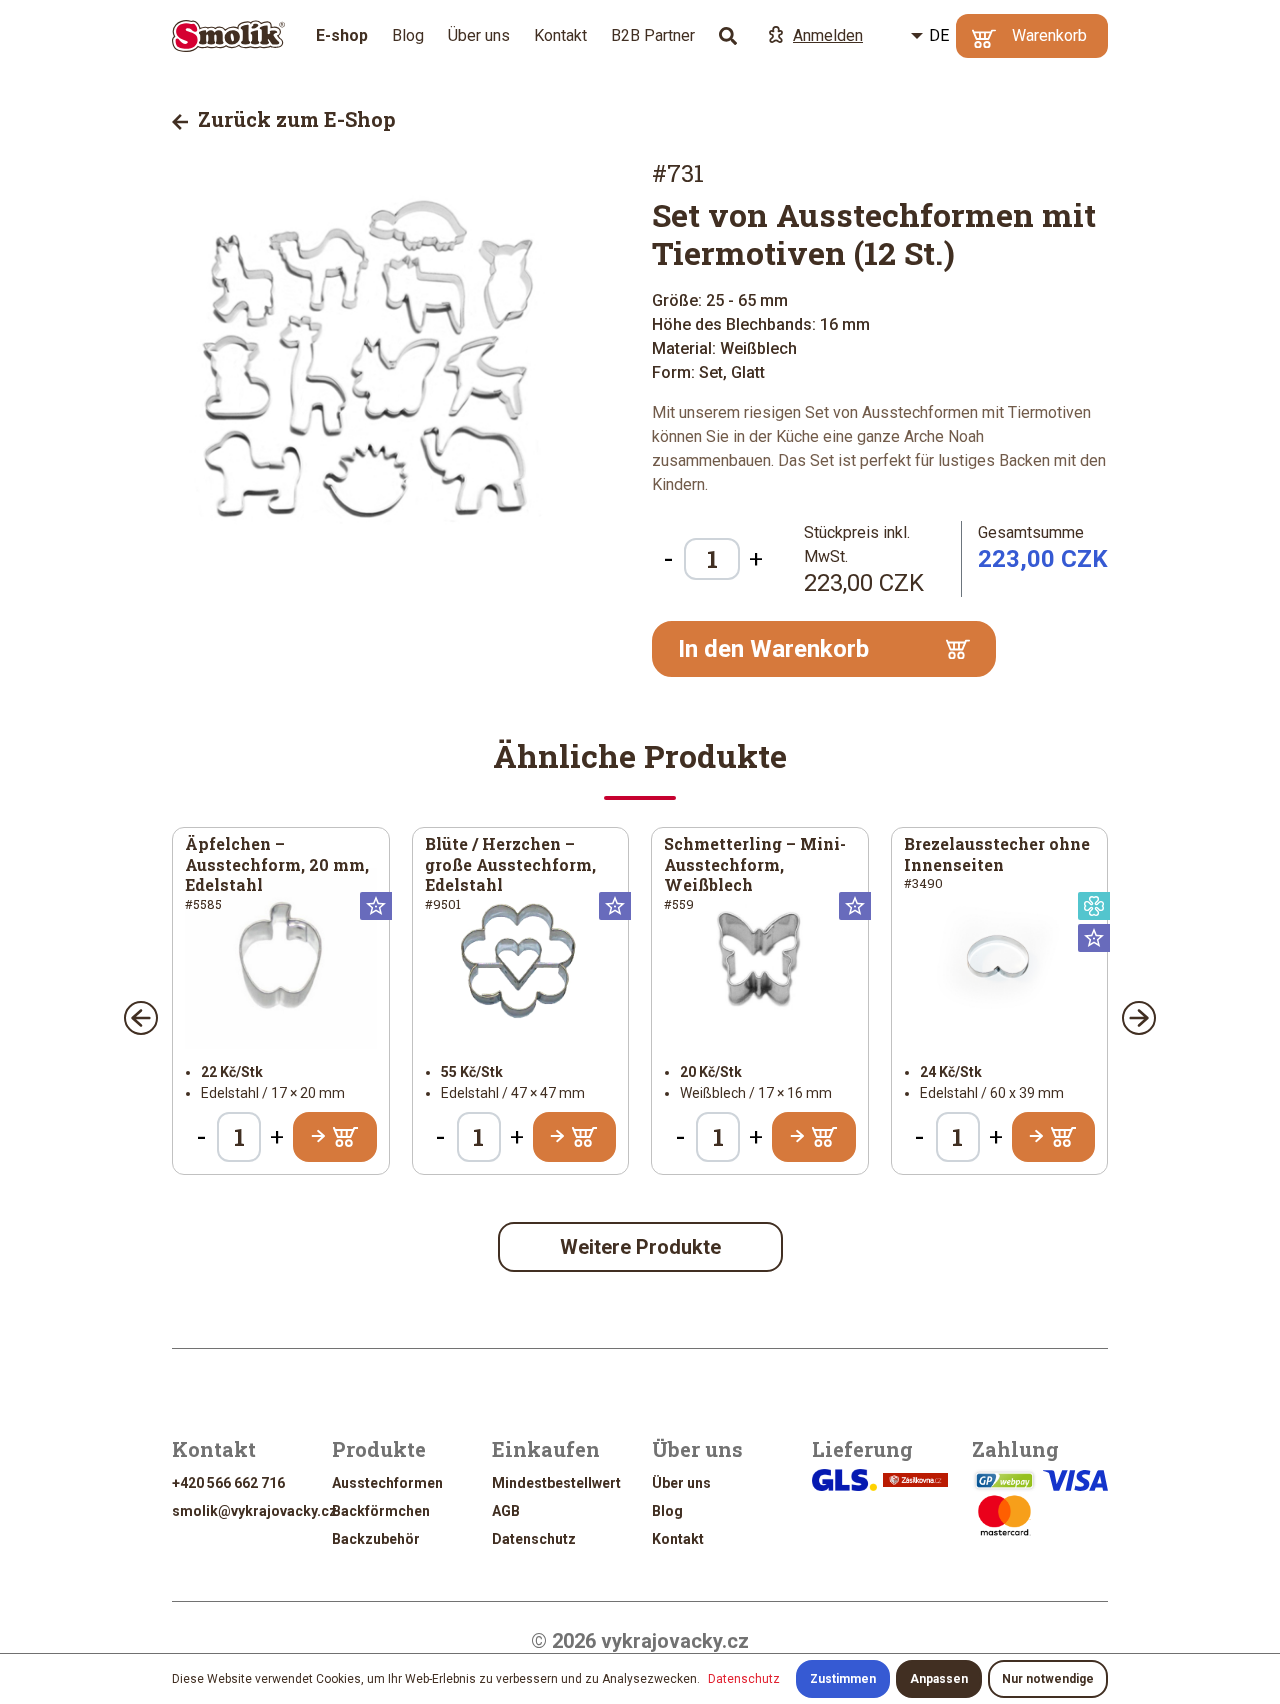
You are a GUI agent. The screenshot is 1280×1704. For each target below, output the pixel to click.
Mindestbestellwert (556, 1483)
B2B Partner (653, 35)
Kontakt (560, 35)
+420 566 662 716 (228, 1483)
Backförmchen (381, 1511)
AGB (506, 1511)
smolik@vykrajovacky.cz (254, 1511)
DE (939, 35)
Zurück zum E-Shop (294, 119)
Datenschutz (534, 1539)
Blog (408, 35)
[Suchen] (728, 36)
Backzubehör (376, 1539)
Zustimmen (843, 1679)
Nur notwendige (1048, 1679)
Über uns (479, 35)
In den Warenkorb (773, 649)
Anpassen (939, 1679)
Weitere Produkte (640, 1247)
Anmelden (828, 35)
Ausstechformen (387, 1483)
